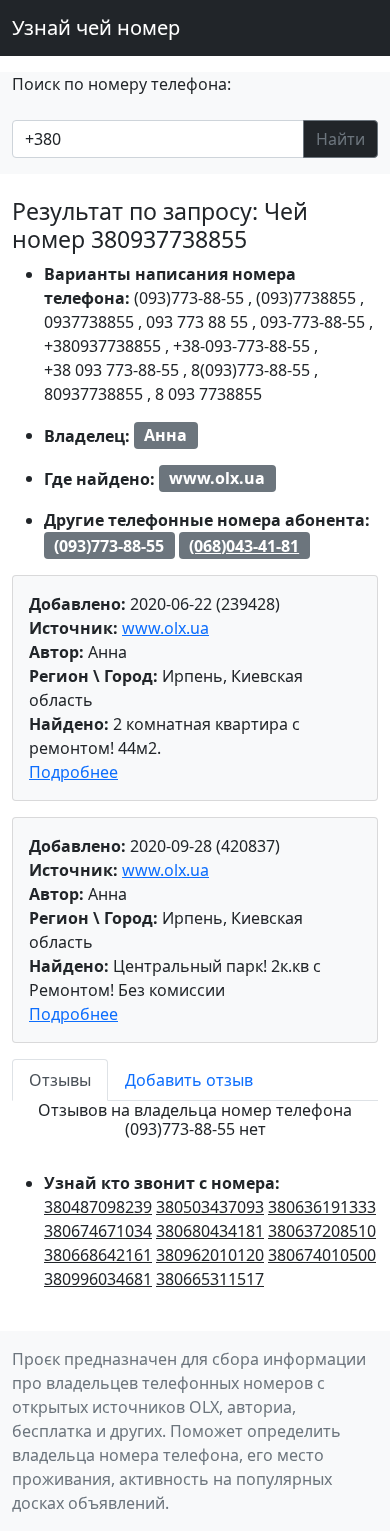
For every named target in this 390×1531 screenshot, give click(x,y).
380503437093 (210, 1207)
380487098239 (98, 1207)
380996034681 (98, 1279)
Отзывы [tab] (60, 1080)
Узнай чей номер (96, 27)
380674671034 (98, 1231)
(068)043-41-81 (244, 546)
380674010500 (322, 1255)
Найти (340, 139)
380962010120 (210, 1255)
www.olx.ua (165, 628)
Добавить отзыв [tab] (189, 1080)
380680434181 (210, 1231)
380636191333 (322, 1207)
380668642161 (98, 1255)
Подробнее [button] (73, 772)
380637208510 (322, 1231)
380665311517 (210, 1279)
